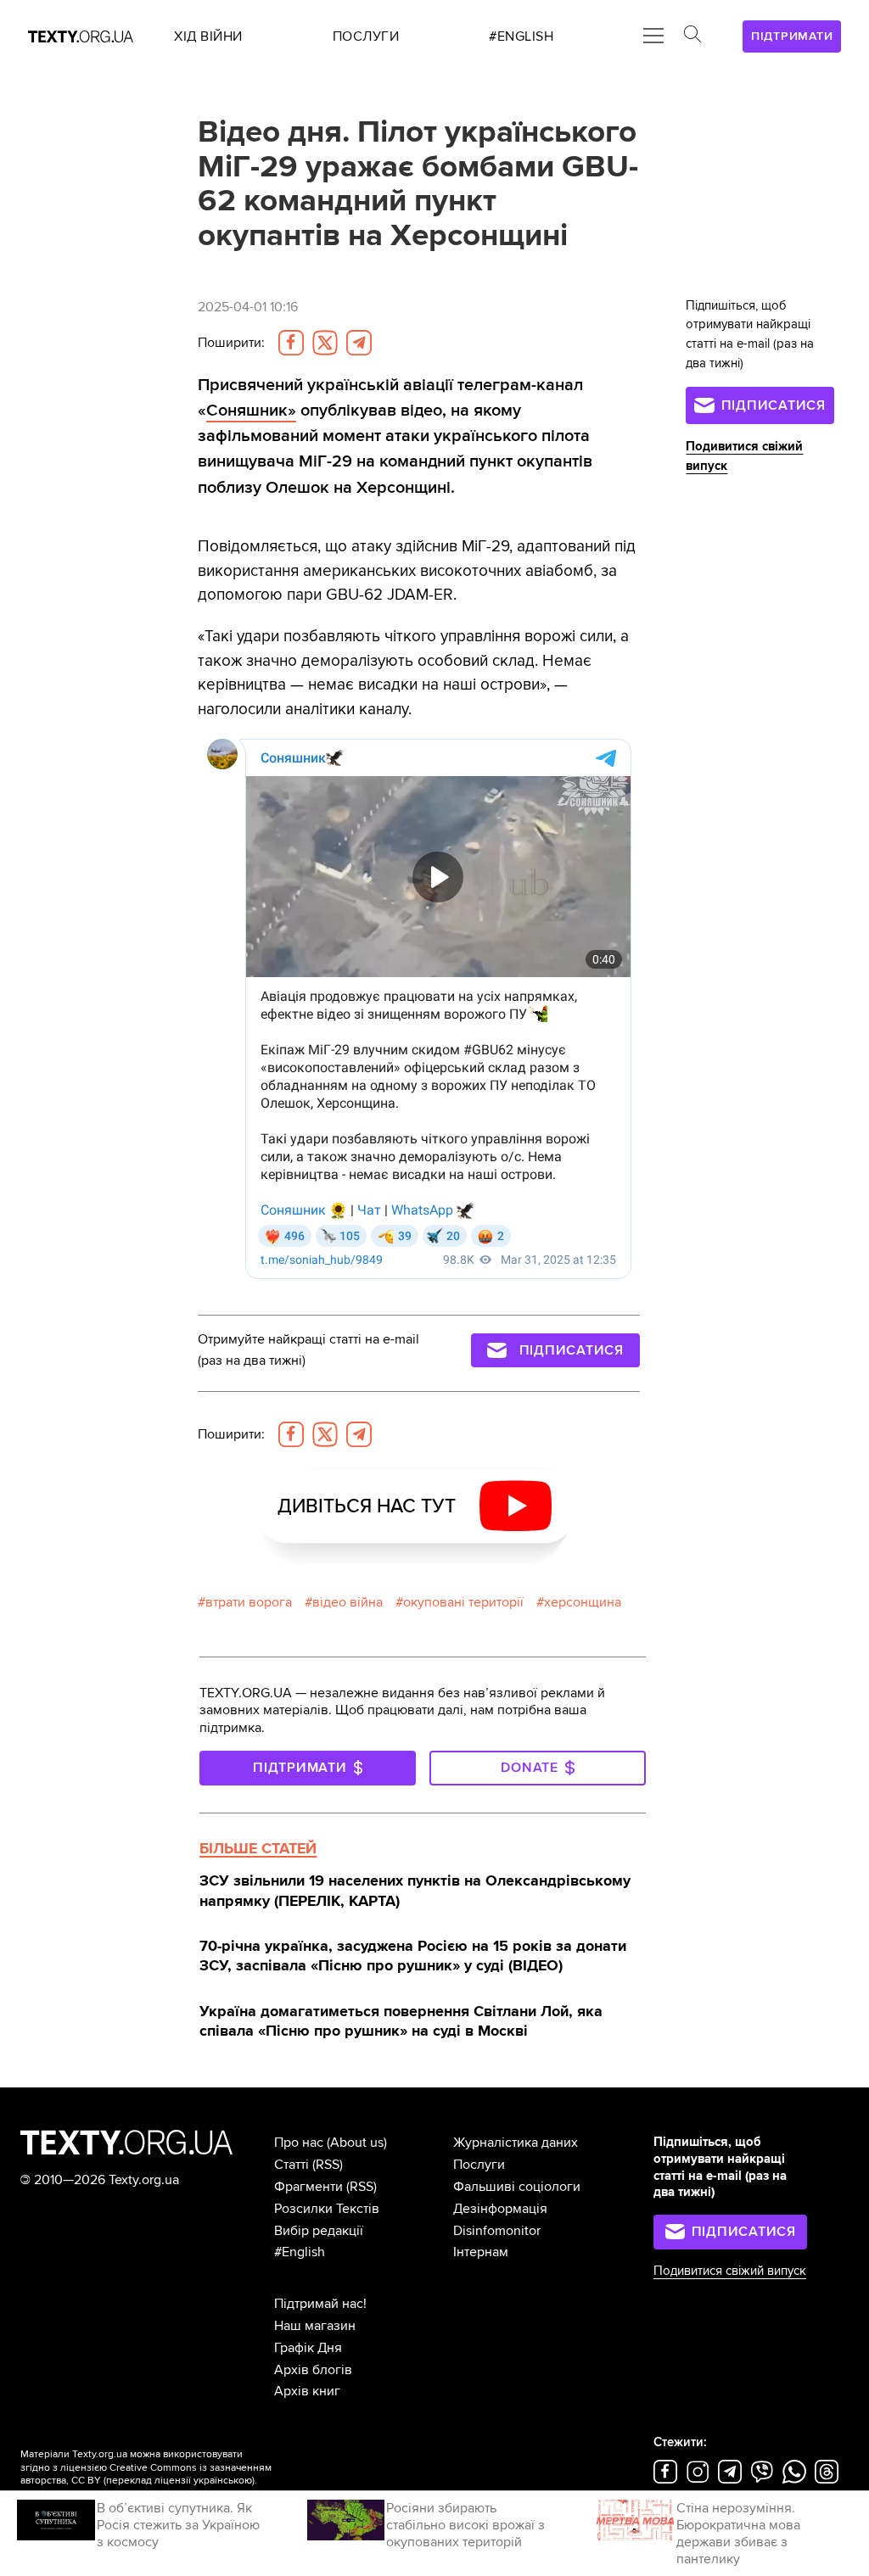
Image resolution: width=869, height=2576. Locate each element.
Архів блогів (313, 2370)
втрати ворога (249, 1602)
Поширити (231, 343)
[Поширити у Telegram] (359, 343)
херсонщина (583, 1602)
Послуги (479, 2165)
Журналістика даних (516, 2143)
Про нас (299, 2143)
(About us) (357, 2143)
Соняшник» (251, 410)
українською (223, 2481)
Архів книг (307, 2391)
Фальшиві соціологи (517, 2187)
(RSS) (328, 2165)
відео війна (348, 1602)
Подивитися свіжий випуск (730, 2271)
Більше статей (258, 1848)
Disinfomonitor (497, 2231)
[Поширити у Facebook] (291, 343)
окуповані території (463, 1602)
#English (300, 2252)
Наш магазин (315, 2326)
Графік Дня (308, 2348)
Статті (292, 2165)
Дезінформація (500, 2209)
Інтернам (481, 2252)
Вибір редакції (319, 2231)
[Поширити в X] (325, 343)
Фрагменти (308, 2187)
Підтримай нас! (320, 2304)
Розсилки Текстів (327, 2209)
